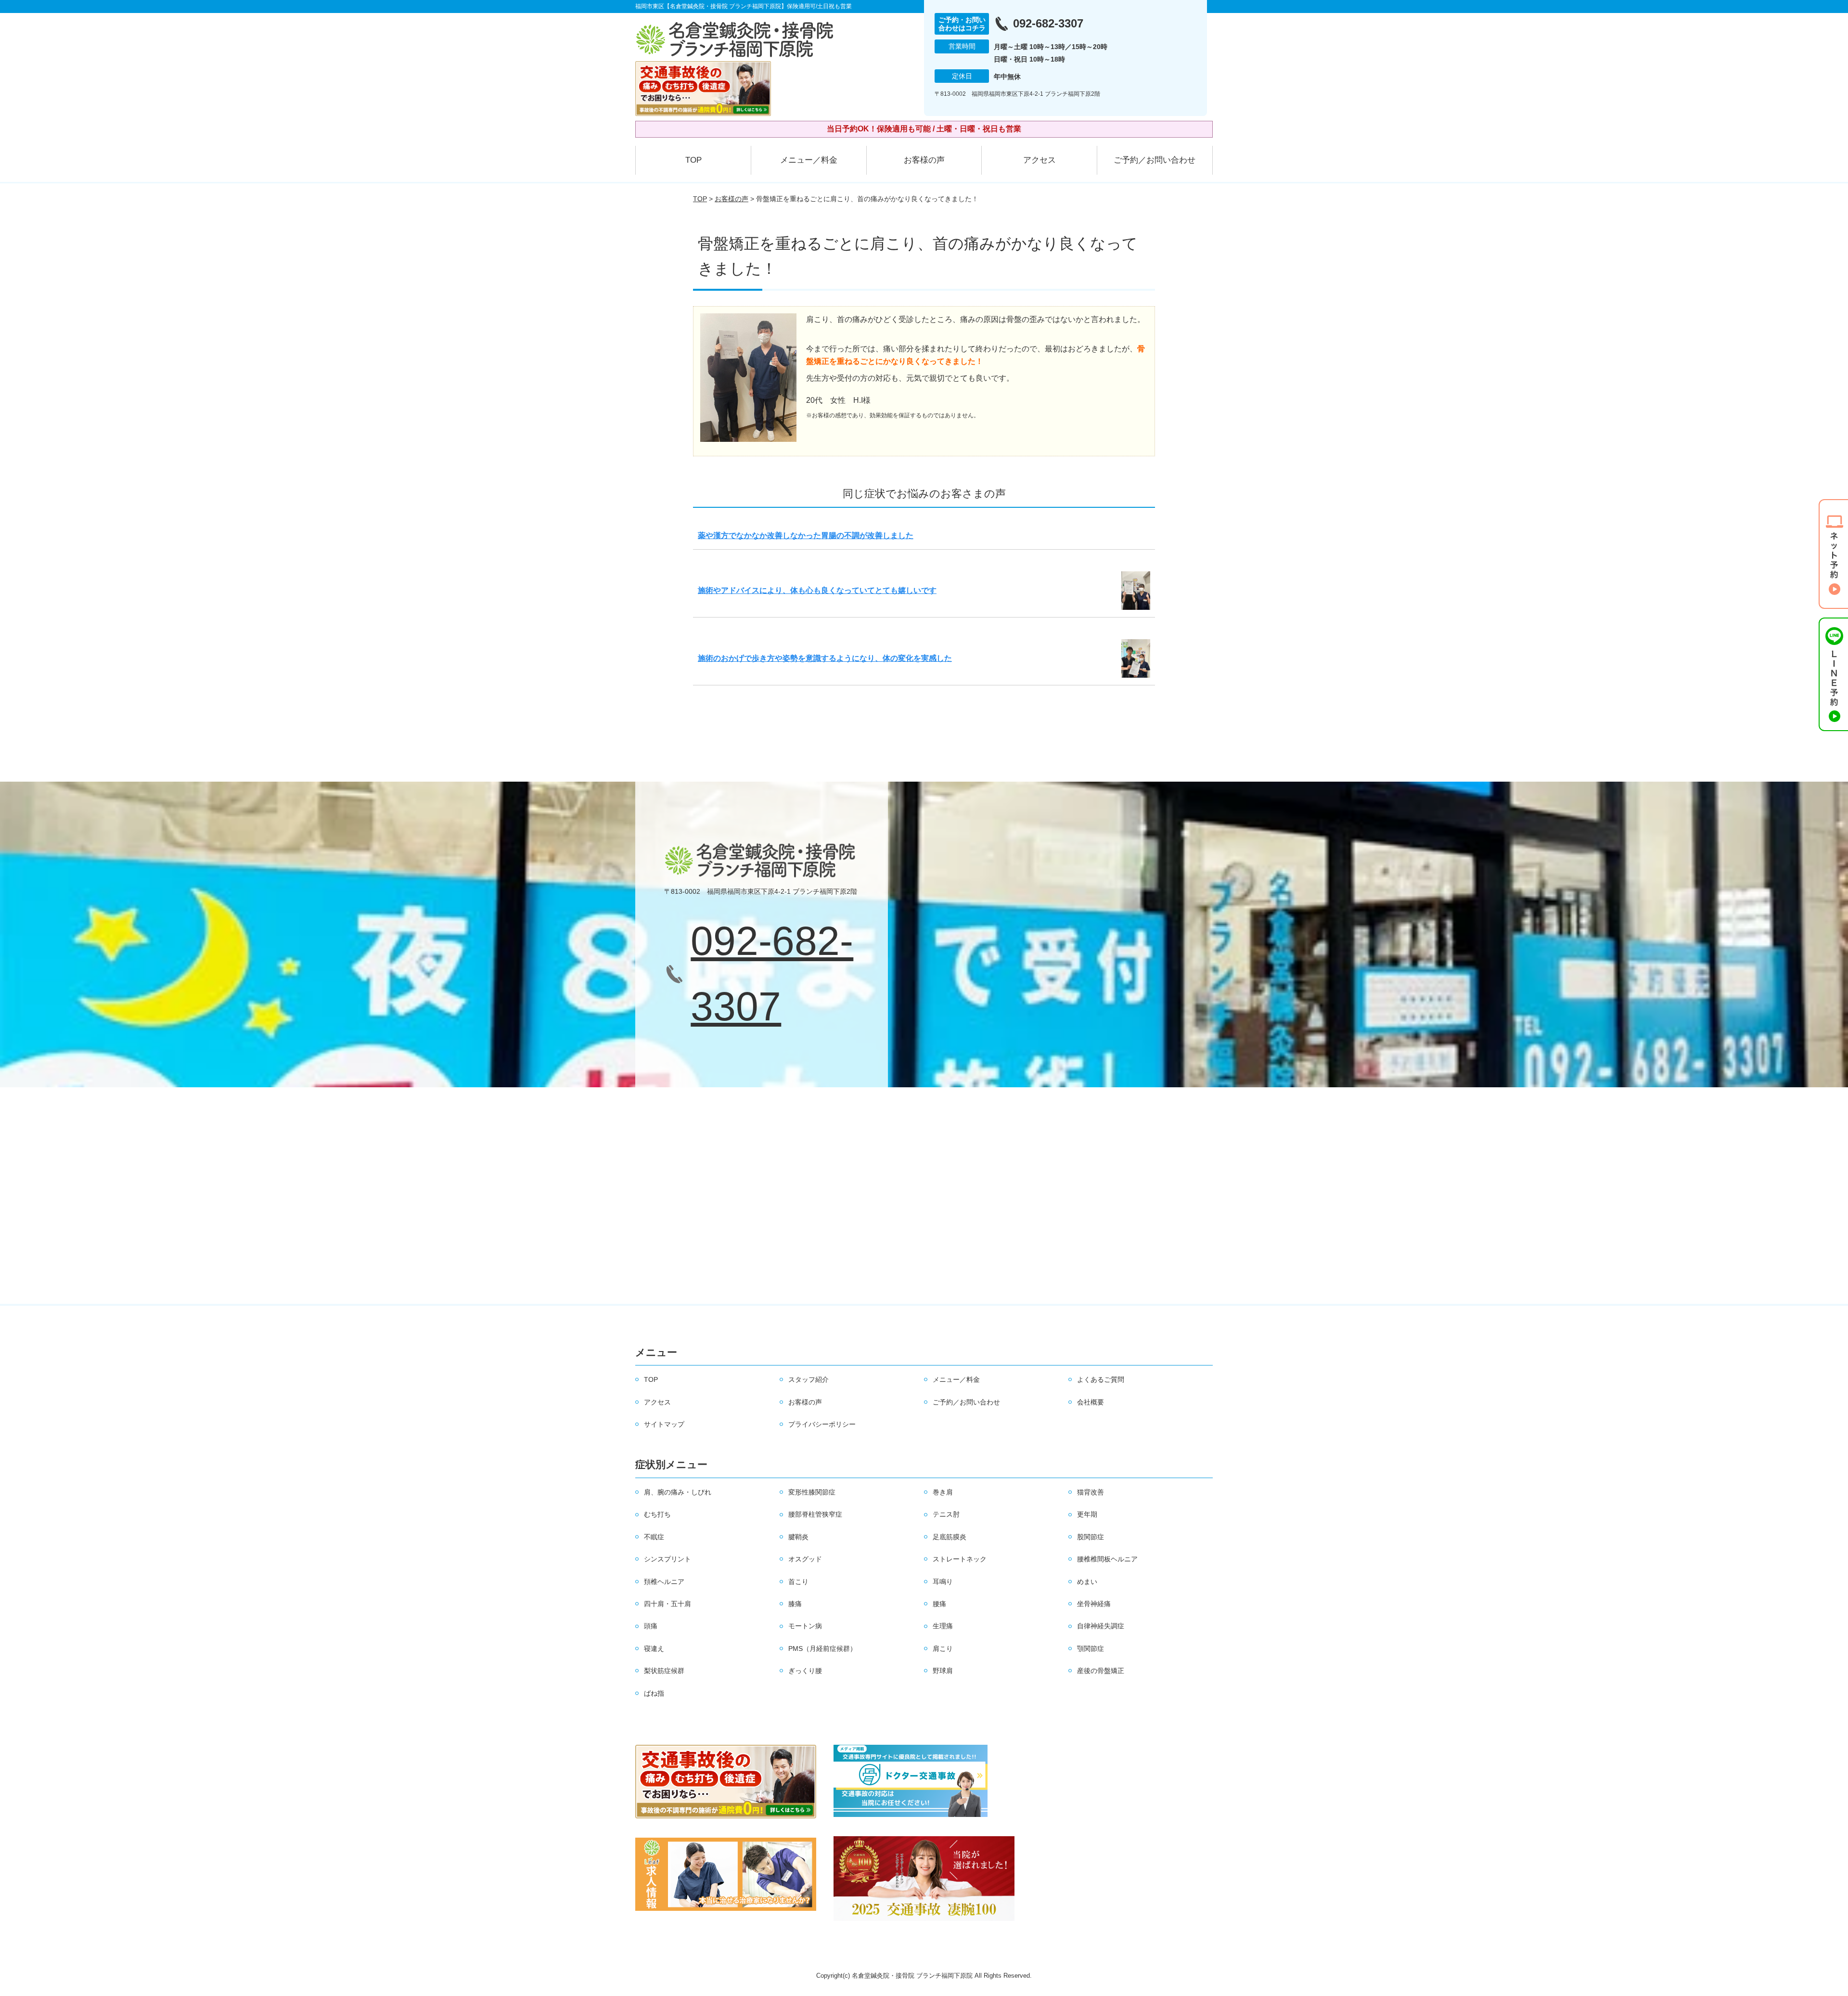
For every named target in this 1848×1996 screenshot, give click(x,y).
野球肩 (943, 1671)
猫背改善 (1091, 1492)
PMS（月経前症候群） (822, 1648)
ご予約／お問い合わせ (1155, 160)
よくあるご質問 (1101, 1379)
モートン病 (805, 1626)
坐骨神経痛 (1094, 1604)
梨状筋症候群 (664, 1671)
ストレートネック (960, 1559)
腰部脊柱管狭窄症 (815, 1514)
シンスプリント (667, 1559)
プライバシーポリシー (822, 1424)
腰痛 (939, 1604)
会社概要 (1091, 1402)
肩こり (943, 1648)
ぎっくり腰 (805, 1671)
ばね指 (654, 1693)
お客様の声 (924, 160)
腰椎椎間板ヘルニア (1107, 1559)
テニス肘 (946, 1514)
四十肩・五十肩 (667, 1604)
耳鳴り (943, 1582)
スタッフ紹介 (808, 1379)
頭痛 (651, 1626)
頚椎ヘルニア (664, 1582)
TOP (693, 160)
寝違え (654, 1648)
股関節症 (1091, 1537)
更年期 (1087, 1514)
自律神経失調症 (1101, 1626)
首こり (798, 1582)
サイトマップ (664, 1424)
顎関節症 (1091, 1648)
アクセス (1039, 160)
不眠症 (654, 1537)
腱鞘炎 (798, 1537)
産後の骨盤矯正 (1101, 1671)
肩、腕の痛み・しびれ (678, 1492)
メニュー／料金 (809, 160)
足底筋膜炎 (950, 1537)
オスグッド (805, 1559)
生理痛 (943, 1626)
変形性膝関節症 (812, 1492)
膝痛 (795, 1604)
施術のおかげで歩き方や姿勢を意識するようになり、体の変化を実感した (825, 658)
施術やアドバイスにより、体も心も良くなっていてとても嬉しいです (817, 590)
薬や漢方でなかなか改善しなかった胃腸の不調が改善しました (806, 535)
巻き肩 (943, 1492)
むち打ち (657, 1514)
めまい (1087, 1582)
